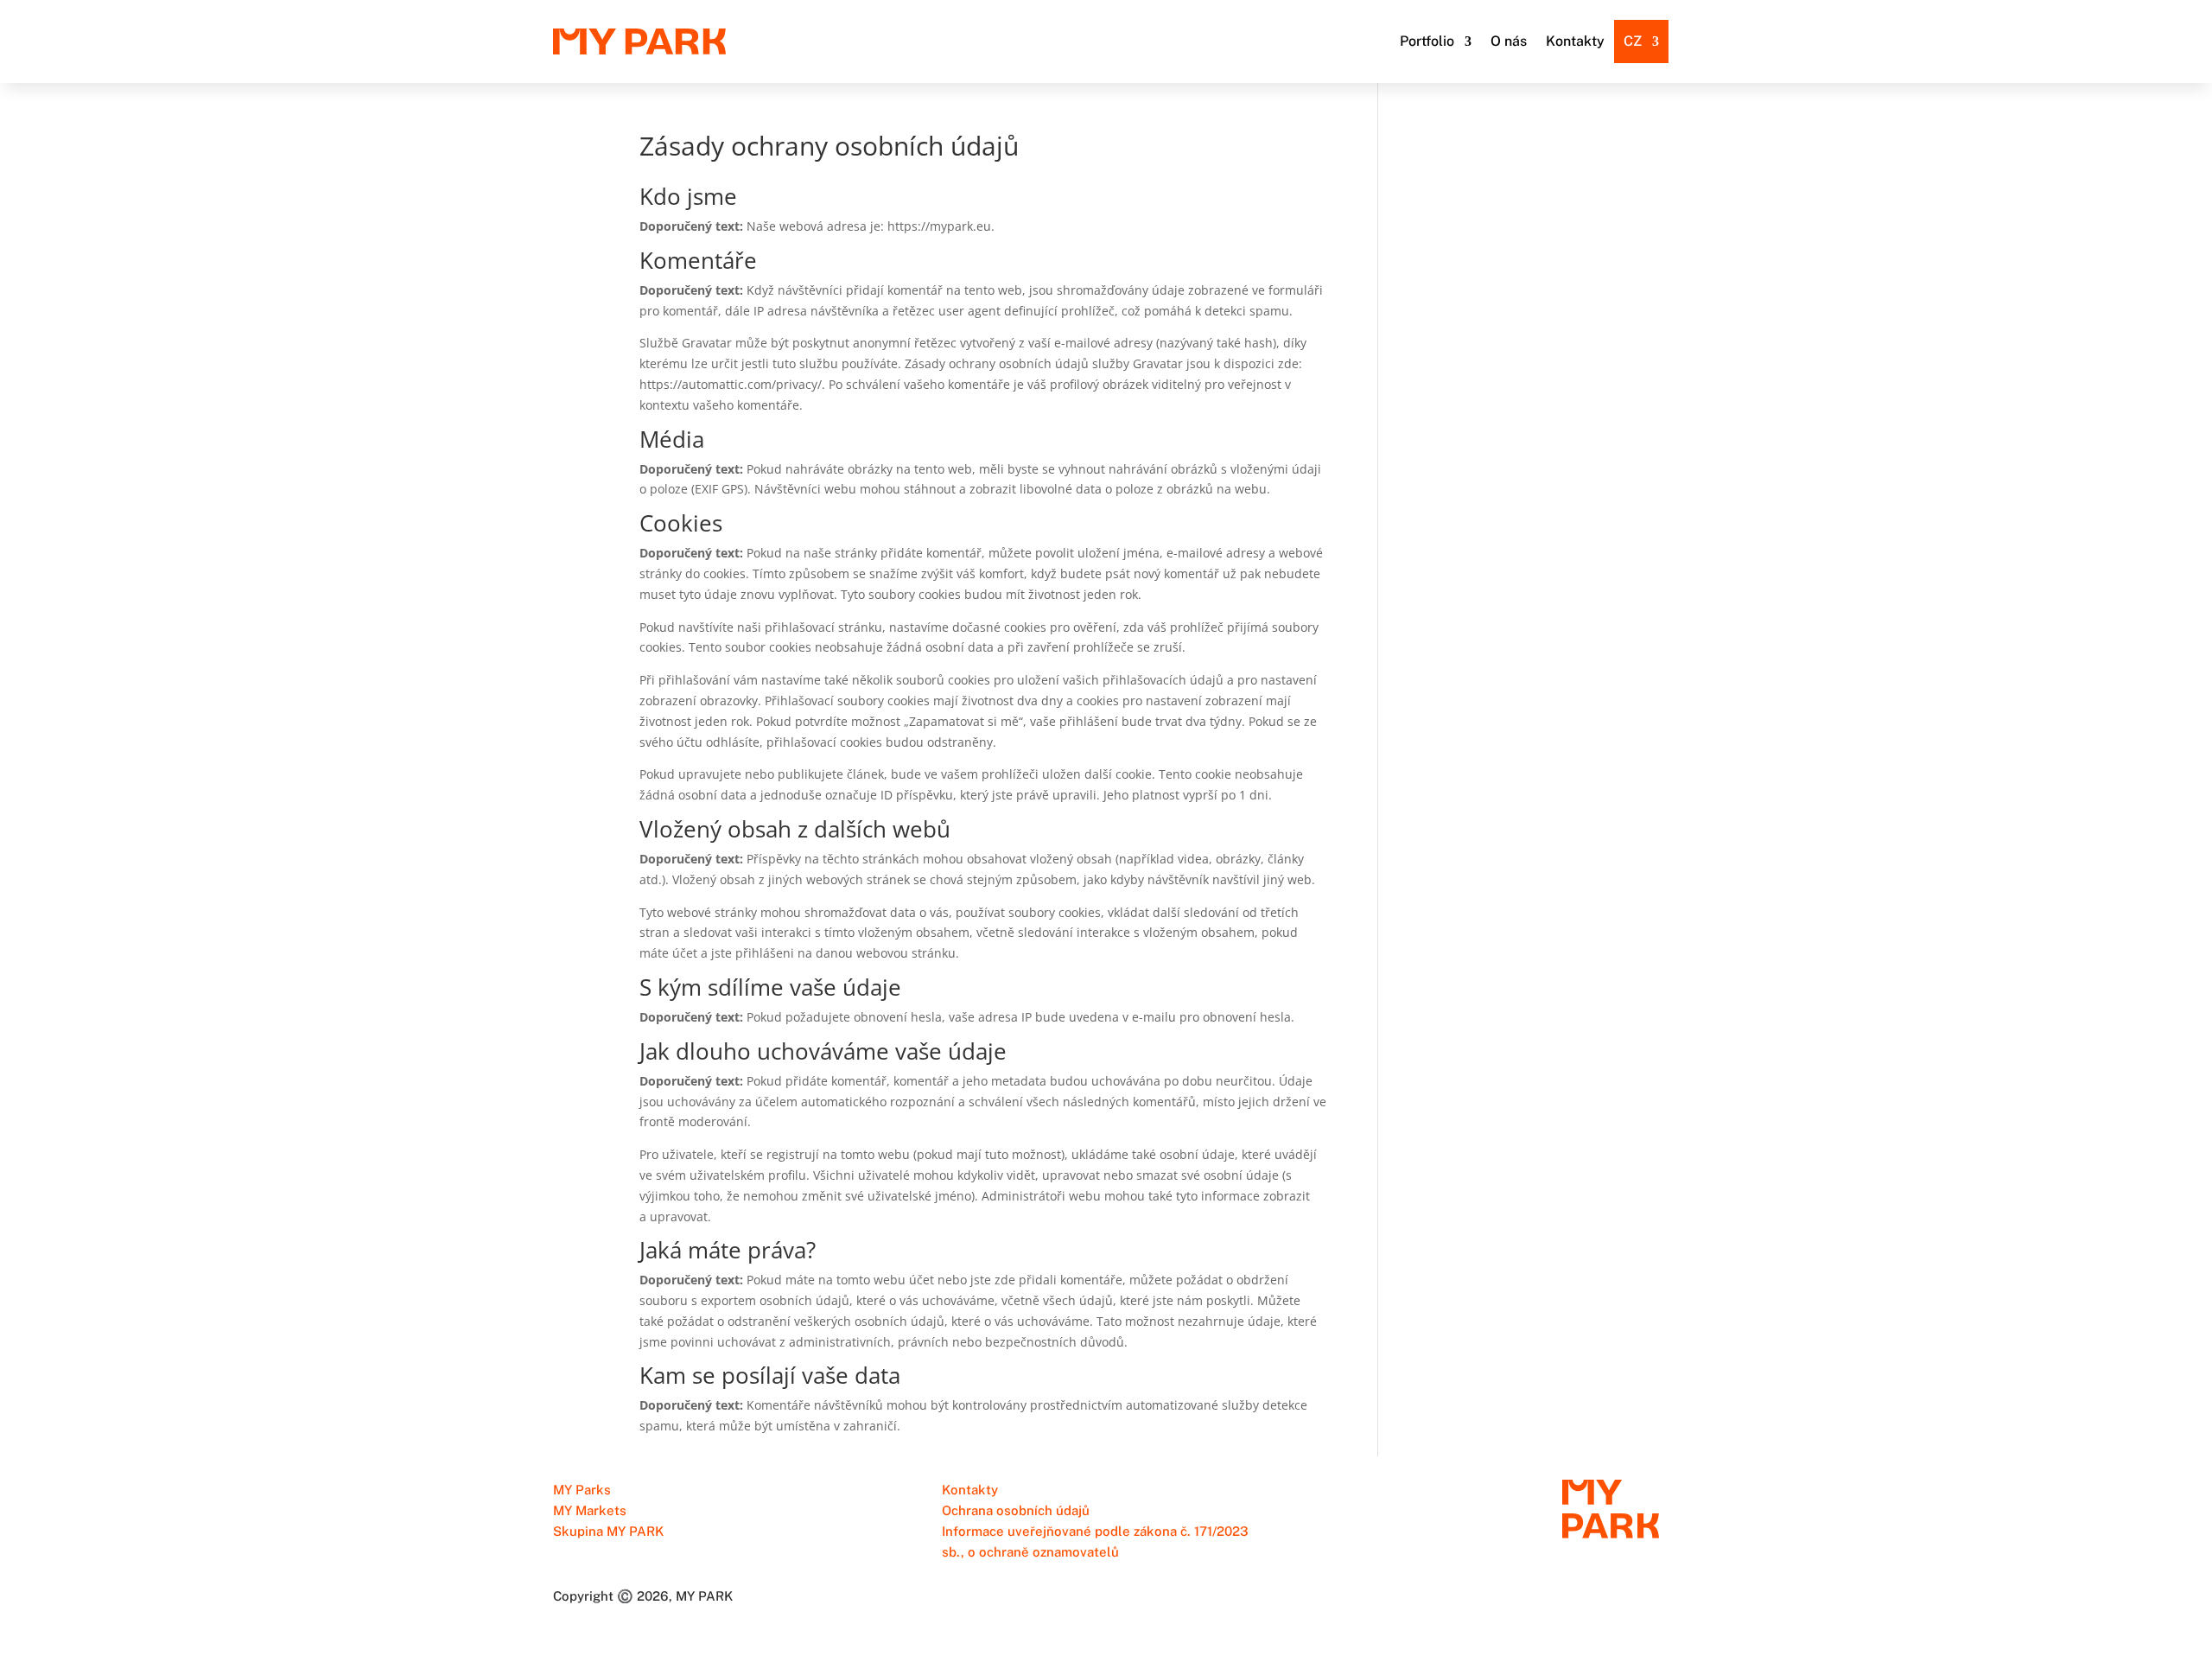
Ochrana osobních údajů (1016, 1510)
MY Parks (582, 1490)
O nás (1509, 41)
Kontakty (1575, 41)
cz (1633, 41)
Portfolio (1427, 41)
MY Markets (590, 1510)
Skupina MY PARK (608, 1531)
